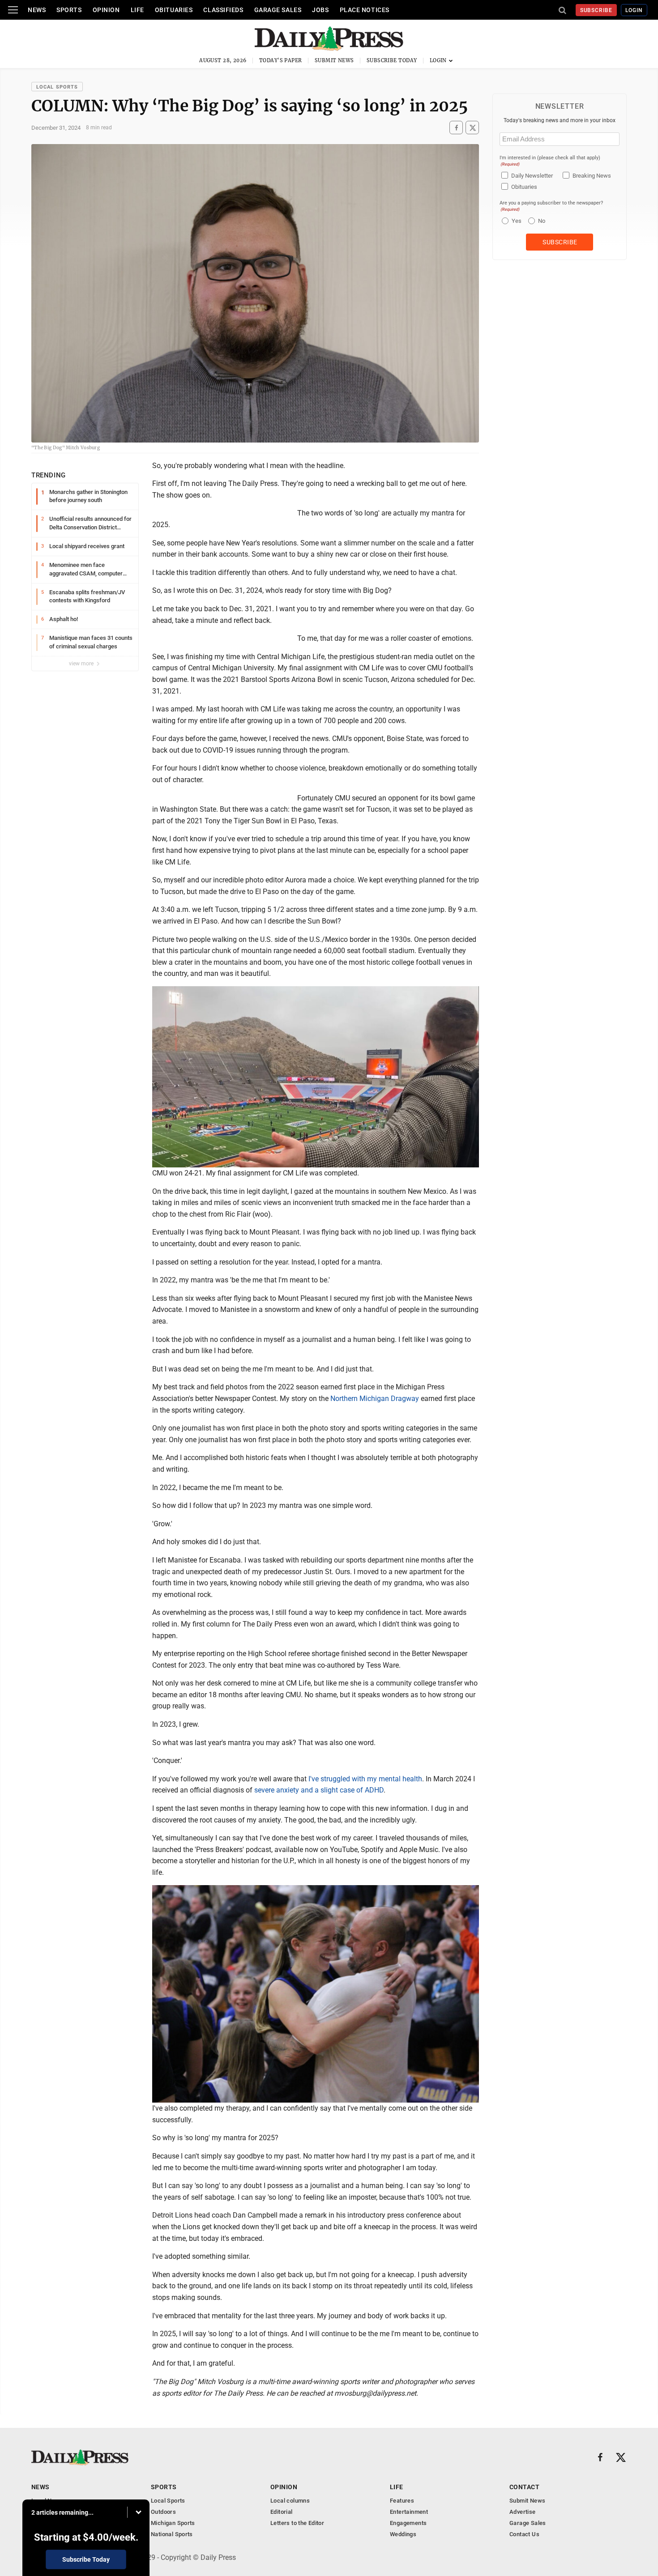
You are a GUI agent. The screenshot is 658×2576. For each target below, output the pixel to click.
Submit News (334, 60)
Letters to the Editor (297, 2523)
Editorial (282, 2512)
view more (82, 664)
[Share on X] (472, 128)
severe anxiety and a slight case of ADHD (319, 1790)
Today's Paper (281, 60)
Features (402, 2501)
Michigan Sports (173, 2523)
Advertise (523, 2512)
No (542, 221)
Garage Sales (278, 10)
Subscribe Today (392, 60)
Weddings (403, 2534)
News (37, 10)
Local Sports (57, 87)
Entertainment (409, 2512)
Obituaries (174, 10)
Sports (69, 10)
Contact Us (524, 2534)
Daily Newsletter (532, 176)
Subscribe (596, 10)
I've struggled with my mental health (365, 1779)
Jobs (320, 10)
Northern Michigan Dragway (375, 1399)
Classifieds (223, 10)
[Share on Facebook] (456, 128)
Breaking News (592, 176)
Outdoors (163, 2512)
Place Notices (365, 10)
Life (137, 10)
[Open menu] (13, 10)
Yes (515, 221)
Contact (524, 2487)
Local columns (290, 2501)
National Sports (172, 2534)
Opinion (106, 10)
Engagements (408, 2523)
